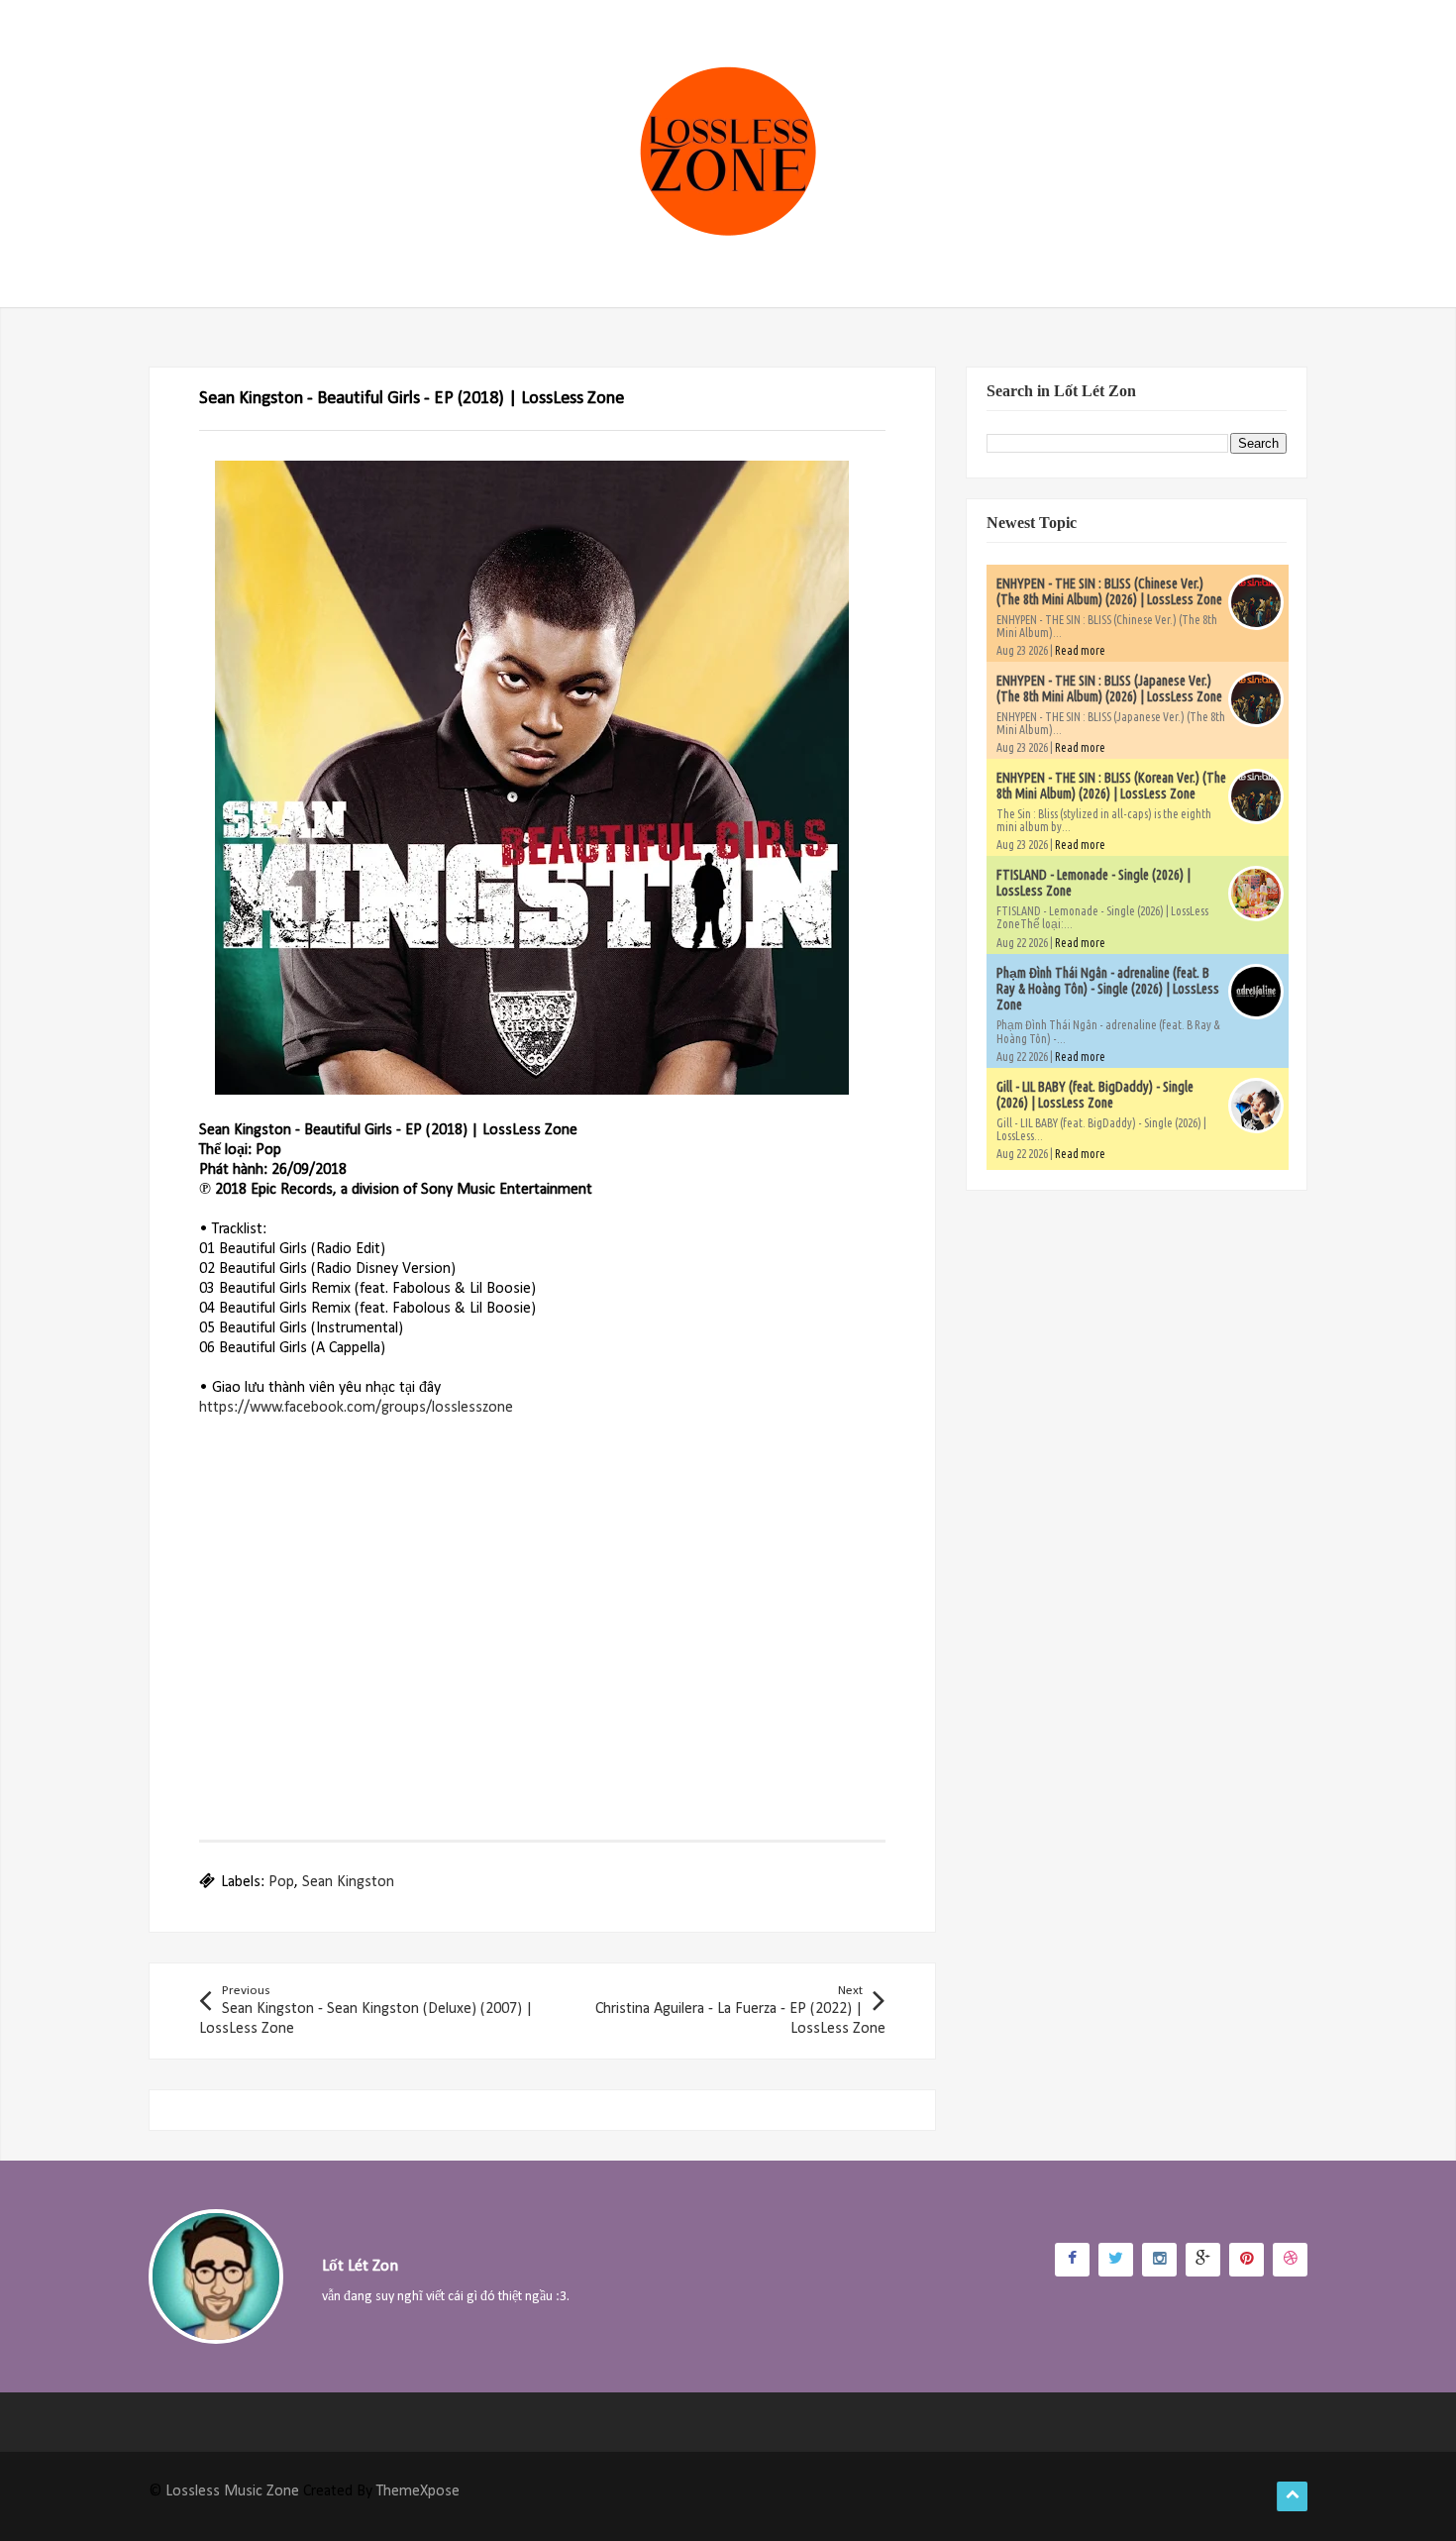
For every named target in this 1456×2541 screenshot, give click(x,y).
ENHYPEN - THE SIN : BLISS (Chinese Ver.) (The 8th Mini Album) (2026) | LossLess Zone (1109, 591)
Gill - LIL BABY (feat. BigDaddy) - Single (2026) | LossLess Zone (1095, 1095)
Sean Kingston (348, 1882)
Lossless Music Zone (232, 2491)
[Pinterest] (1247, 2260)
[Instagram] (1159, 2260)
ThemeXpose (418, 2491)
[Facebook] (1072, 2260)
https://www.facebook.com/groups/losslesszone (356, 1408)
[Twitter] (1116, 2260)
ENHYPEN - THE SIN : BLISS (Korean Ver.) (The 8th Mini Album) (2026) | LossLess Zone (1111, 786)
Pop (281, 1882)
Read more (1080, 650)
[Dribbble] (1290, 2260)
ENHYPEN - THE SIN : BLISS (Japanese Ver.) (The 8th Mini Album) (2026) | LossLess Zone (1109, 688)
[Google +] (1203, 2260)
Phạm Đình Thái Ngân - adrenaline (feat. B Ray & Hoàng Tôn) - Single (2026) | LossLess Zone (1108, 989)
